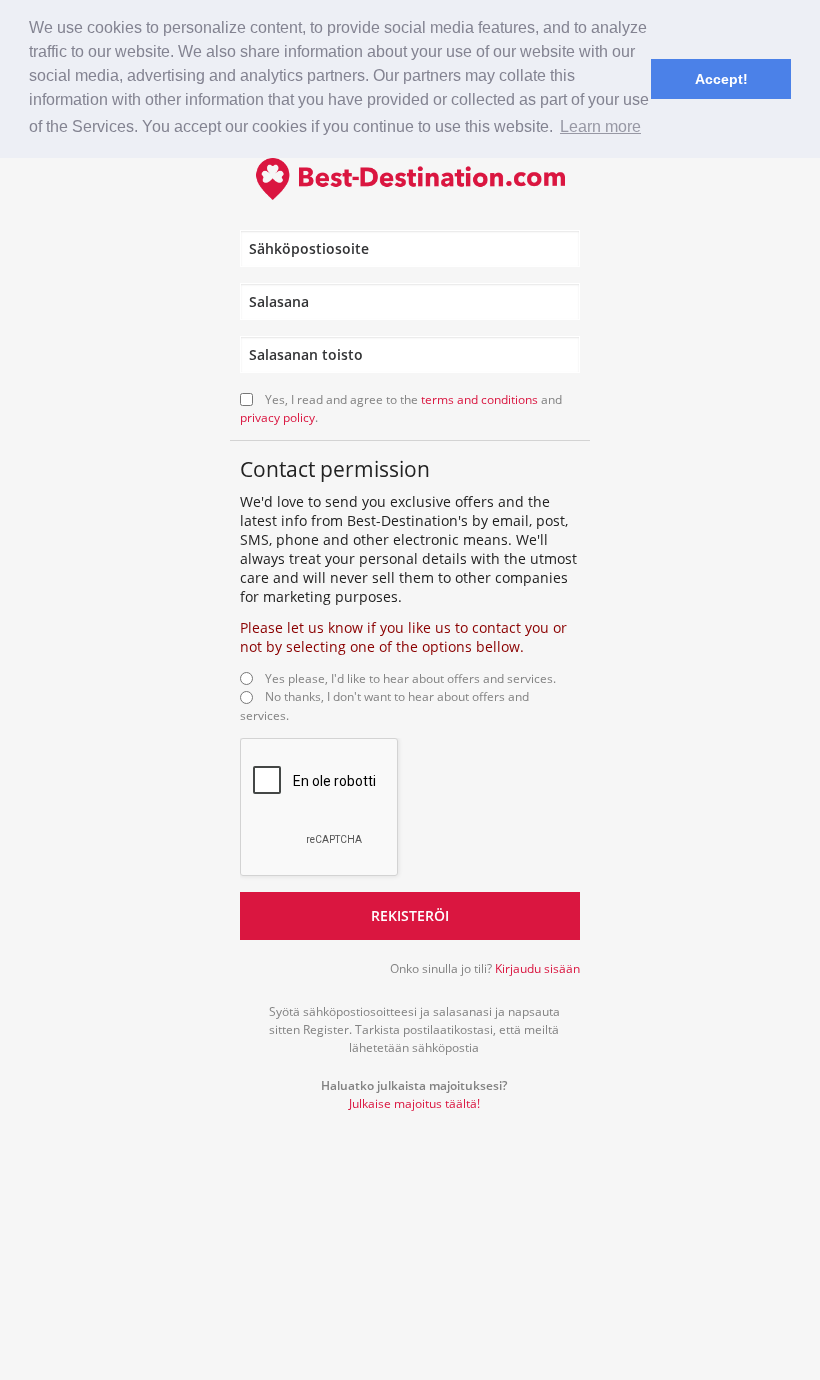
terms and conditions (479, 399)
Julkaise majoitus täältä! (414, 1103)
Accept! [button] (721, 79)
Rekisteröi (410, 915)
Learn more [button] (600, 126)
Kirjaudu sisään (537, 968)
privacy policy (277, 417)
